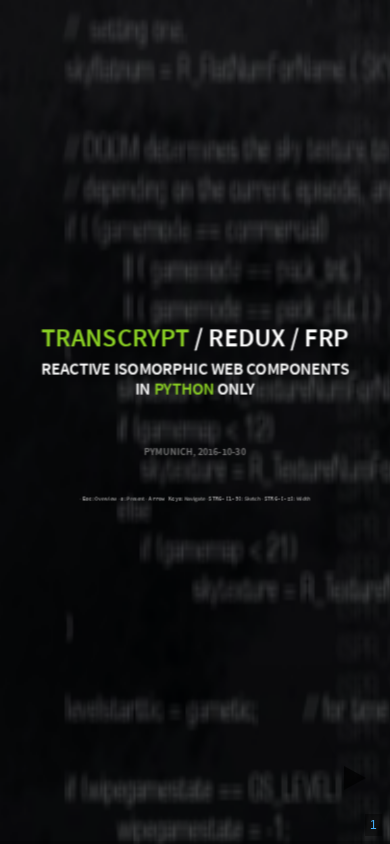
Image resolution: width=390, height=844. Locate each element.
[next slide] (361, 778)
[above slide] (324, 741)
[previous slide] (287, 778)
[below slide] (324, 815)
